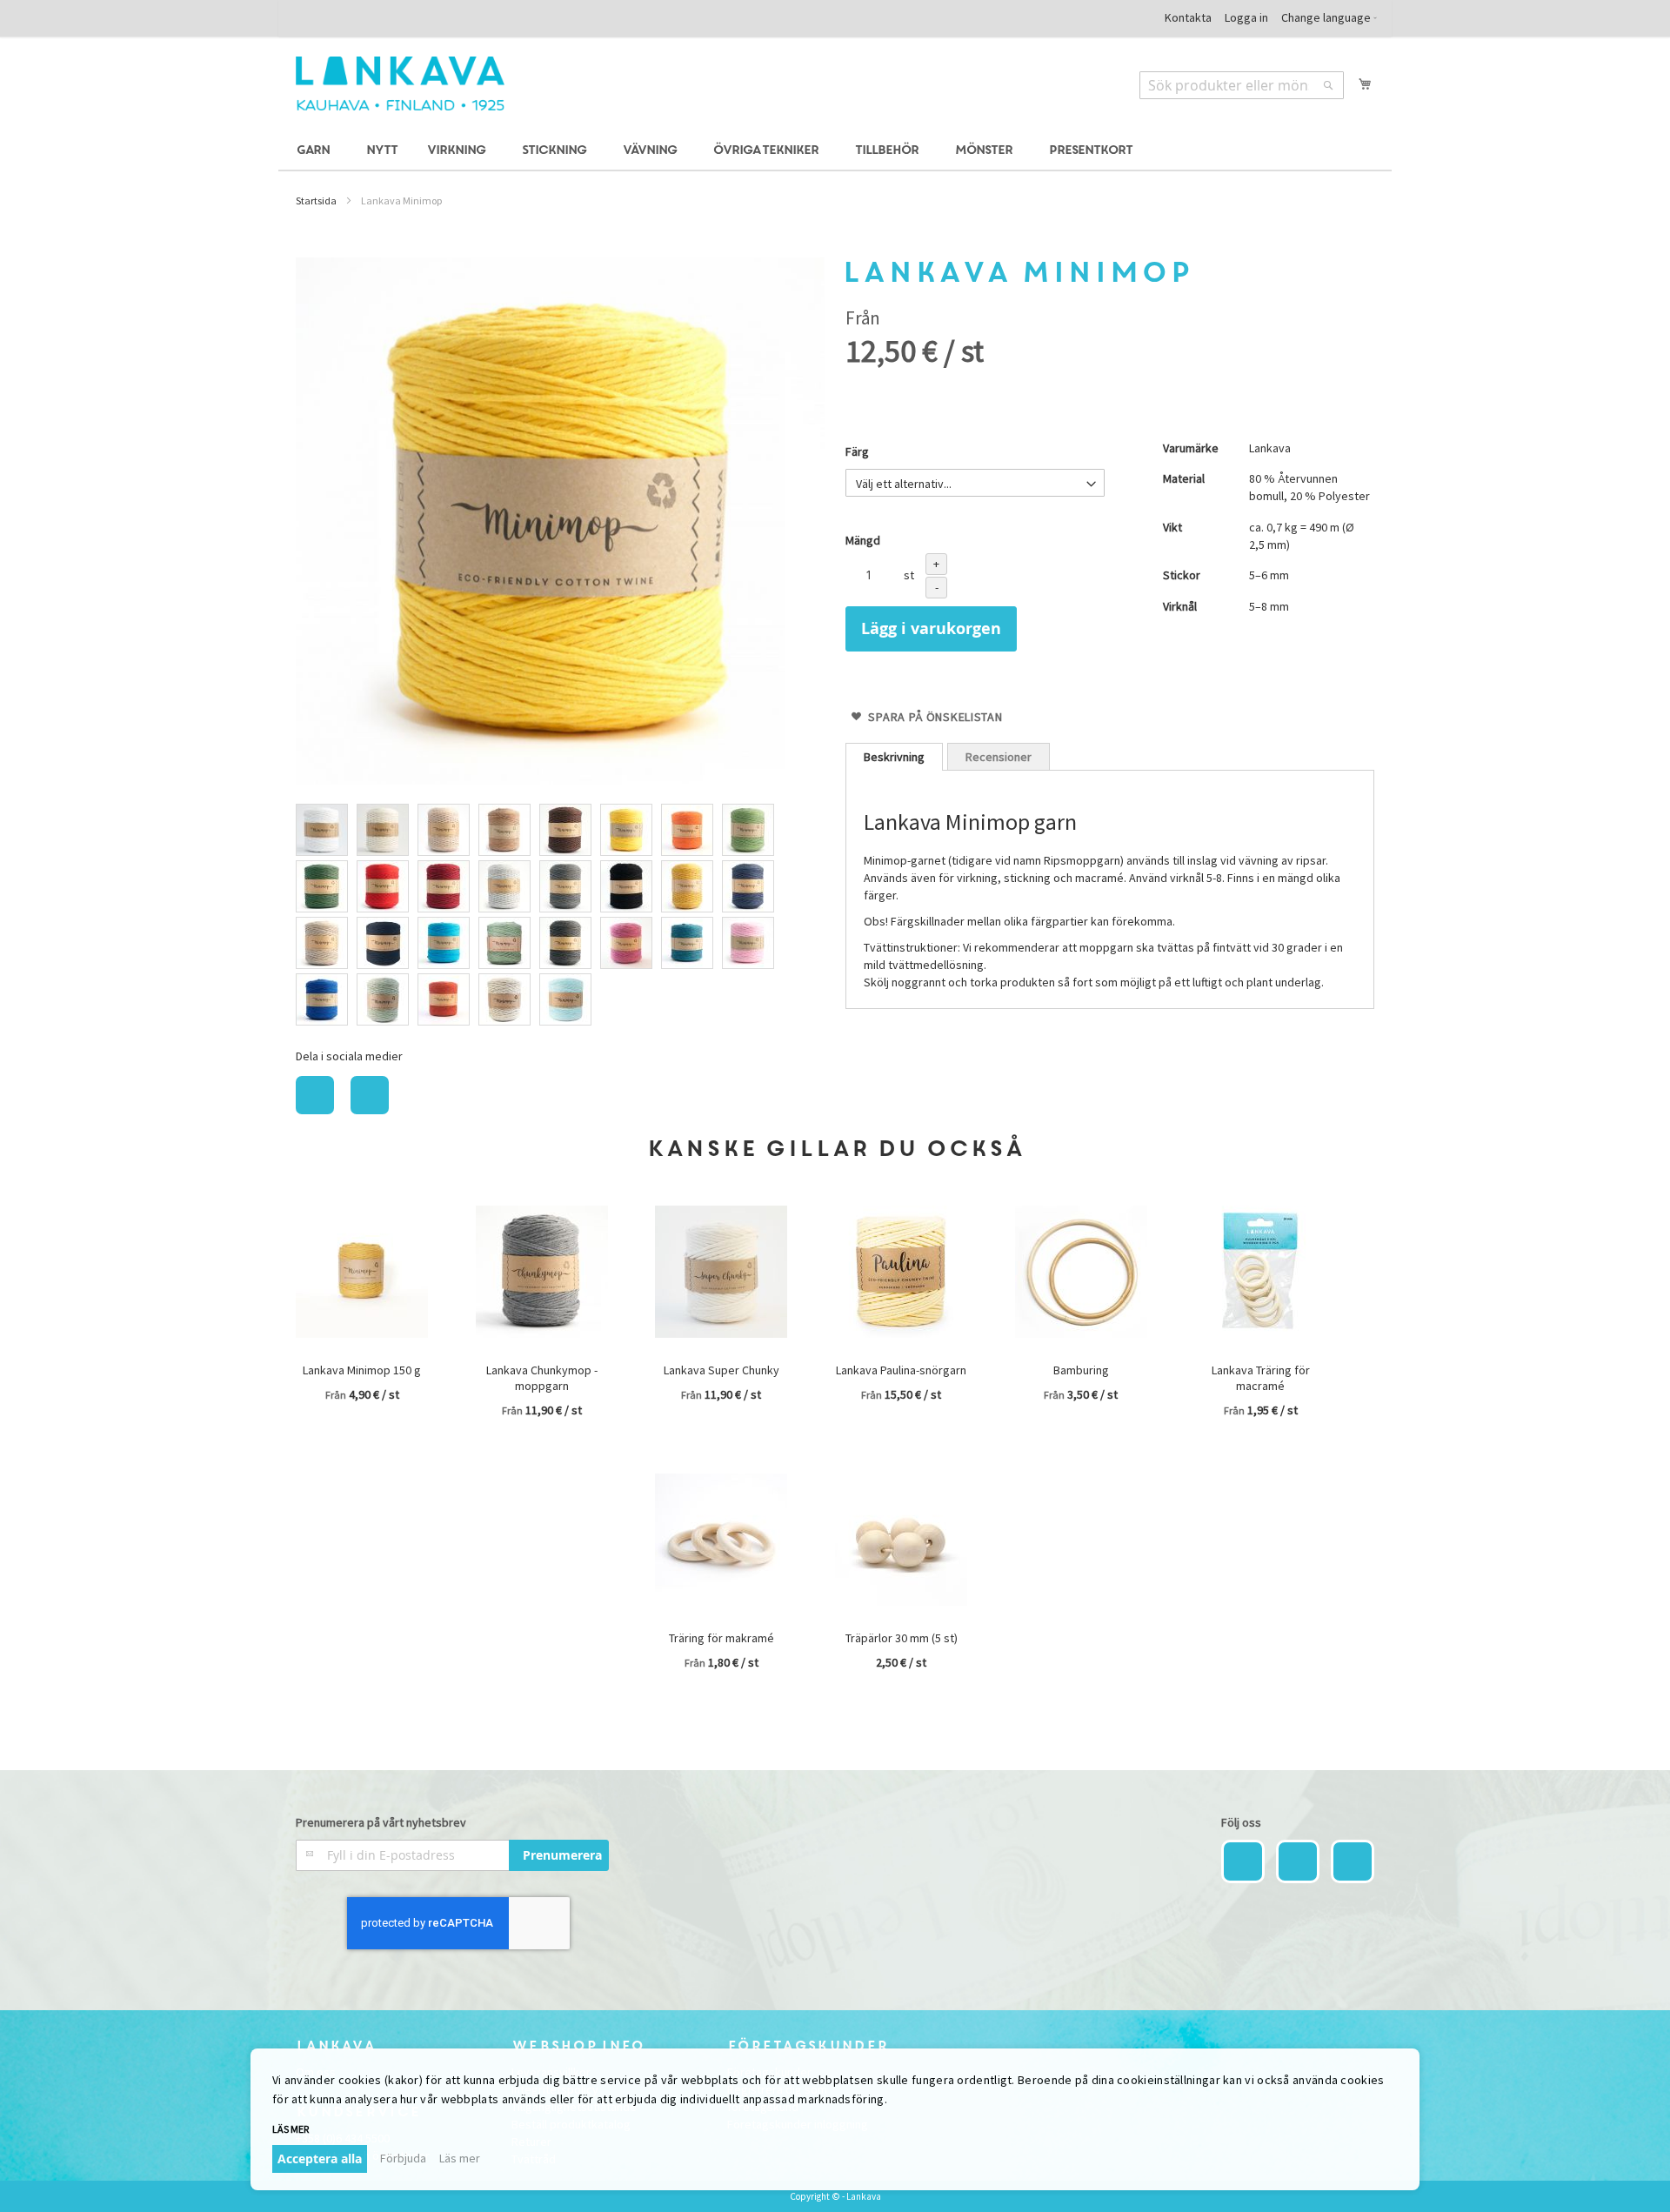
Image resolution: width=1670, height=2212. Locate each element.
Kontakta (1188, 17)
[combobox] (1242, 85)
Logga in (1246, 17)
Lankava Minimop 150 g (362, 1370)
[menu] (835, 151)
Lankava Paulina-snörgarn (901, 1370)
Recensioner (999, 757)
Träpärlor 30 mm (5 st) (902, 1638)
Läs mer (460, 2158)
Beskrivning (894, 757)
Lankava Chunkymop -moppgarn (542, 1378)
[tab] (894, 757)
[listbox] (560, 917)
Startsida (316, 200)
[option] (322, 830)
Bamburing (1081, 1370)
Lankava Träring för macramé (1261, 1378)
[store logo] (400, 84)
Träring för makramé (721, 1638)
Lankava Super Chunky (721, 1370)
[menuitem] (316, 151)
